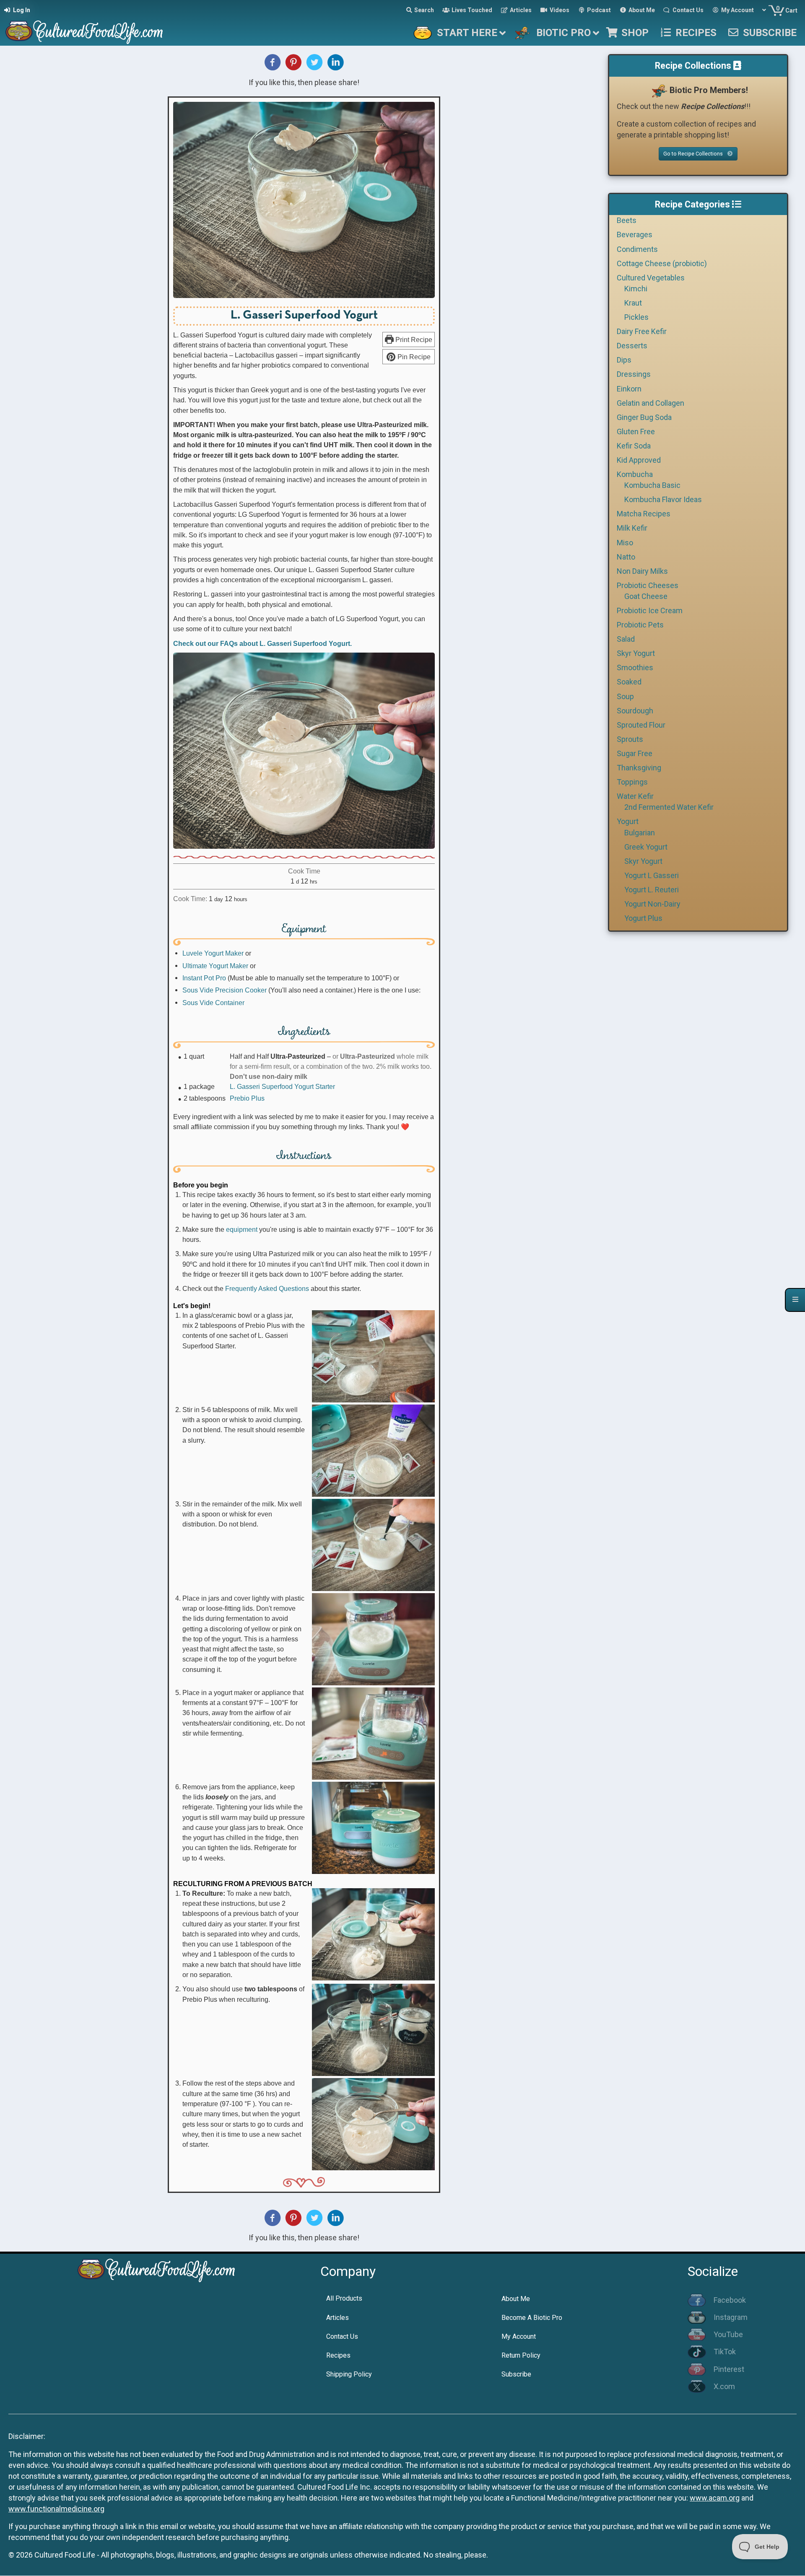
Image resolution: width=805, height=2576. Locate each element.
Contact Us (342, 2336)
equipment (242, 1229)
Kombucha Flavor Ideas (663, 499)
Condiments (637, 249)
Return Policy (521, 2355)
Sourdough (635, 711)
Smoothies (635, 667)
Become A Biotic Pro (532, 2318)
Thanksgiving (639, 768)
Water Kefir (635, 796)
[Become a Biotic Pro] (659, 90)
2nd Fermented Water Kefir (669, 807)
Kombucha (635, 474)
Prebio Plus (247, 1098)
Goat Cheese (646, 596)
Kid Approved (639, 460)
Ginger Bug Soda (644, 417)
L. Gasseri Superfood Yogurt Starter (282, 1086)
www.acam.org (715, 2498)
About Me (516, 2299)
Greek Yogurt (646, 847)
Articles (338, 2318)
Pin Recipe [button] (413, 357)
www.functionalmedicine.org (56, 2509)
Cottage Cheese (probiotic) (662, 263)
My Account (519, 2336)
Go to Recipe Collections (694, 154)
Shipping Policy (349, 2374)
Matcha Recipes (644, 514)
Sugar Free (635, 753)
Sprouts (630, 739)
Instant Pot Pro (204, 978)
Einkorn (629, 389)
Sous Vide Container (213, 1003)
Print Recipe (413, 339)
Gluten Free (636, 431)
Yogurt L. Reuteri (652, 890)
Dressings (634, 374)
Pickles (636, 317)
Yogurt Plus (643, 918)
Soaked (629, 682)
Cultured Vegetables (651, 278)
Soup (625, 696)
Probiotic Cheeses (648, 585)
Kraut (633, 303)
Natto (626, 557)
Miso (625, 543)
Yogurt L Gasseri (652, 875)
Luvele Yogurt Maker (213, 953)
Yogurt (628, 821)
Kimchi (636, 289)
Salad (626, 639)
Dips (624, 360)
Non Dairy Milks (642, 571)
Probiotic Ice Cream (650, 610)
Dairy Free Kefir (642, 331)
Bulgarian (640, 833)
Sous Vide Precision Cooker (225, 990)
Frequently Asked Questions (267, 1288)
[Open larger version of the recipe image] (304, 200)
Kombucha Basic (652, 485)
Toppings (632, 782)
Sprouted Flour (641, 725)
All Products (344, 2298)
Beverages (635, 235)
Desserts (632, 346)
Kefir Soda (634, 446)
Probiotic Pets (640, 625)
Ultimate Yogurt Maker (215, 966)
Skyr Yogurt (636, 653)
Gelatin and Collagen (650, 403)
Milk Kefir (632, 528)
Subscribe (516, 2374)
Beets (627, 220)
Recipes (338, 2355)
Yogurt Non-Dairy (652, 904)
